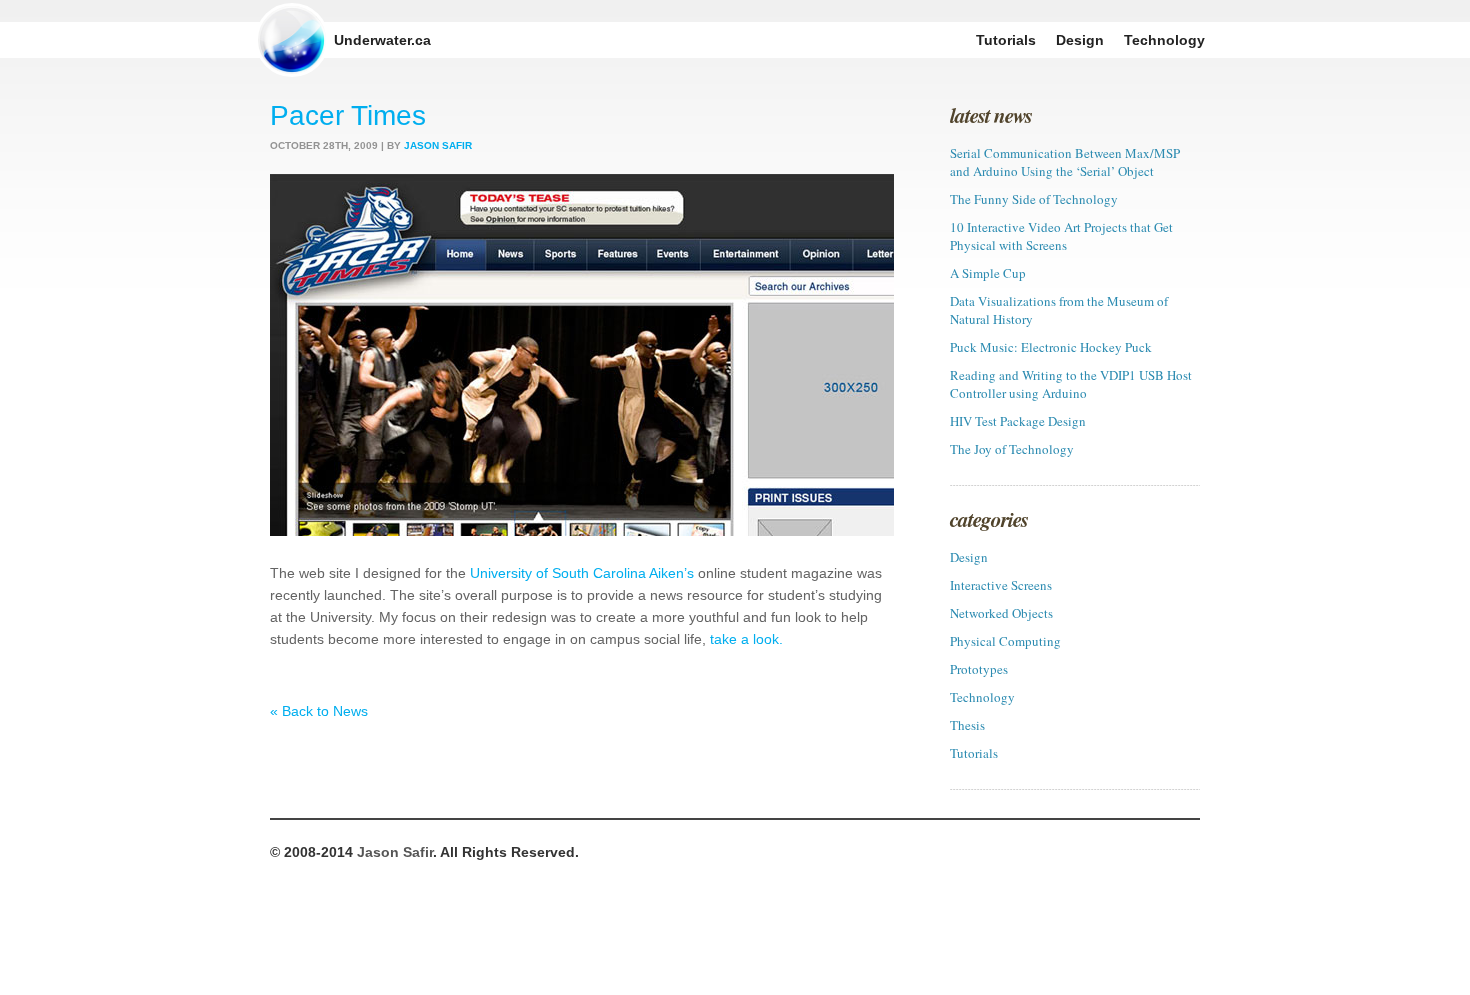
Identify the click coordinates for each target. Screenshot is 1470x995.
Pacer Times (348, 115)
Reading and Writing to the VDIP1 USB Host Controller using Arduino (1071, 384)
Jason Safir (395, 852)
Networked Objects (1001, 613)
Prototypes (979, 669)
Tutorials (974, 753)
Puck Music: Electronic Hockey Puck (1051, 347)
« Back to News (319, 711)
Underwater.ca (382, 40)
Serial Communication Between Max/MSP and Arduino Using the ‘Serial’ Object (1065, 162)
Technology (982, 697)
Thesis (967, 725)
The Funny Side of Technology (1034, 199)
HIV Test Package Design (1018, 421)
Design (969, 557)
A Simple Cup (988, 273)
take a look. (746, 639)
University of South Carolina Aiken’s (582, 573)
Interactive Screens (1001, 585)
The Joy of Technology (1012, 449)
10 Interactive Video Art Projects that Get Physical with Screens (1061, 236)
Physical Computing (1005, 641)
